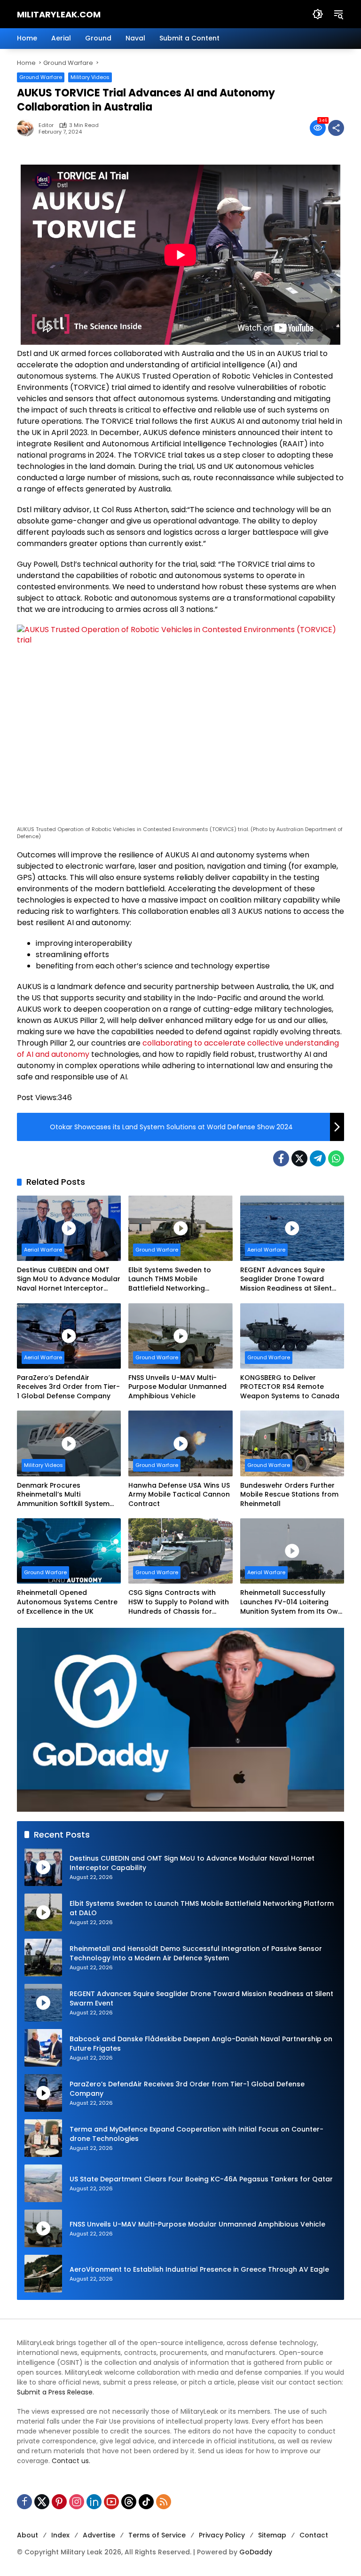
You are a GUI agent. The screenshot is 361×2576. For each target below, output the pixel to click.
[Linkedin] (94, 2502)
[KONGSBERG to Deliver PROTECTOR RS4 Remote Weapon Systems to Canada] (292, 1336)
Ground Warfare (41, 77)
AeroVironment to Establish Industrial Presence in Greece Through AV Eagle (199, 2270)
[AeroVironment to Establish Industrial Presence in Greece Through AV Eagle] (43, 2274)
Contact (314, 2535)
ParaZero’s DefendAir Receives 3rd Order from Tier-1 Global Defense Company (68, 1387)
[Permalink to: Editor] (28, 128)
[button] (318, 14)
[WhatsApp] (336, 1158)
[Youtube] (111, 2502)
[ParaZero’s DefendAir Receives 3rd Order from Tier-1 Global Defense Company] (69, 1336)
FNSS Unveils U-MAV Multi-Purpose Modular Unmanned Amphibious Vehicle (177, 1387)
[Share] (336, 128)
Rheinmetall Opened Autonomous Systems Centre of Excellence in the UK (67, 1602)
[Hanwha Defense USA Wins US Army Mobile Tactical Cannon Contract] (180, 1443)
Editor (46, 125)
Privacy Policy (222, 2535)
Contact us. (71, 2461)
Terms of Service (157, 2535)
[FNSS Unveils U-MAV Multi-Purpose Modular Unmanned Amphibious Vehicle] (180, 1336)
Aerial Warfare (43, 1250)
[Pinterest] (59, 2502)
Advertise (99, 2535)
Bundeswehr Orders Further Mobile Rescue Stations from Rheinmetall (289, 1495)
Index (60, 2535)
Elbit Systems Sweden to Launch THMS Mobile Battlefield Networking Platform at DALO (170, 1280)
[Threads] (129, 2502)
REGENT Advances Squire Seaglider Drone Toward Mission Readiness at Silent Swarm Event (286, 1280)
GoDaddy (256, 2552)
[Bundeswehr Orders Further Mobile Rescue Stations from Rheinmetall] (292, 1443)
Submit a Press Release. (55, 2392)
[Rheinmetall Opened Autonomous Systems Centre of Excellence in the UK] (69, 1551)
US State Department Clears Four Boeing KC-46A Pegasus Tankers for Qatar (201, 2179)
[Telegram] (318, 1158)
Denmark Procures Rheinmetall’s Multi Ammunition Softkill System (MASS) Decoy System (63, 1495)
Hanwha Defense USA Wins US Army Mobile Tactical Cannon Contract (179, 1495)
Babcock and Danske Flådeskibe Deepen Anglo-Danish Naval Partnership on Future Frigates (201, 2044)
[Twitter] (299, 1158)
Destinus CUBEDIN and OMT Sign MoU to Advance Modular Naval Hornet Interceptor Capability (69, 1280)
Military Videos (90, 77)
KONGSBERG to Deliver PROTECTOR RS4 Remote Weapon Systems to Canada (290, 1387)
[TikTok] (146, 2502)
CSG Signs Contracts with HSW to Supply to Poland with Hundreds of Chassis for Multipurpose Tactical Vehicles (179, 1602)
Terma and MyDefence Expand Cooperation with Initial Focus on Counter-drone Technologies (196, 2134)
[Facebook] (281, 1158)
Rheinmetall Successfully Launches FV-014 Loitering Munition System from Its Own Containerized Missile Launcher (291, 1602)
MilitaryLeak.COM (59, 14)
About (27, 2535)
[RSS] (164, 2502)
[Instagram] (77, 2502)
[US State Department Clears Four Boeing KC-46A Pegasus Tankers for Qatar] (43, 2183)
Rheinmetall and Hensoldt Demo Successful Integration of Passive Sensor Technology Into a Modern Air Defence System (196, 1954)
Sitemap (272, 2535)
